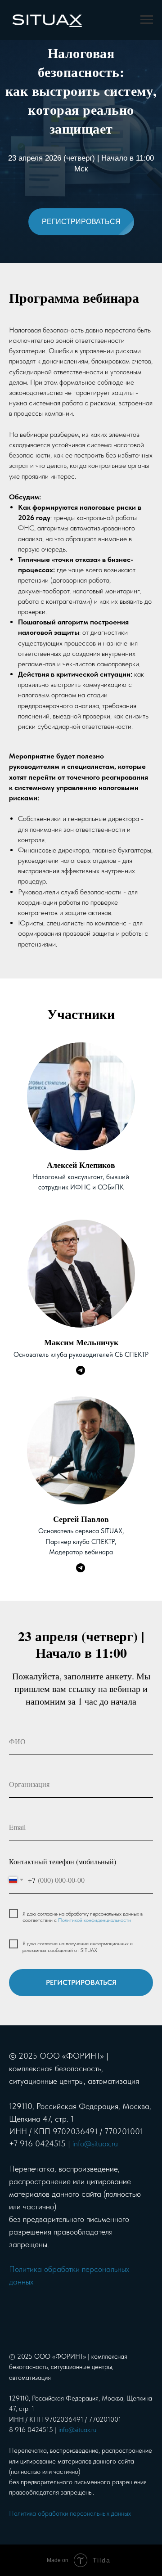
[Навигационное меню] (147, 20)
